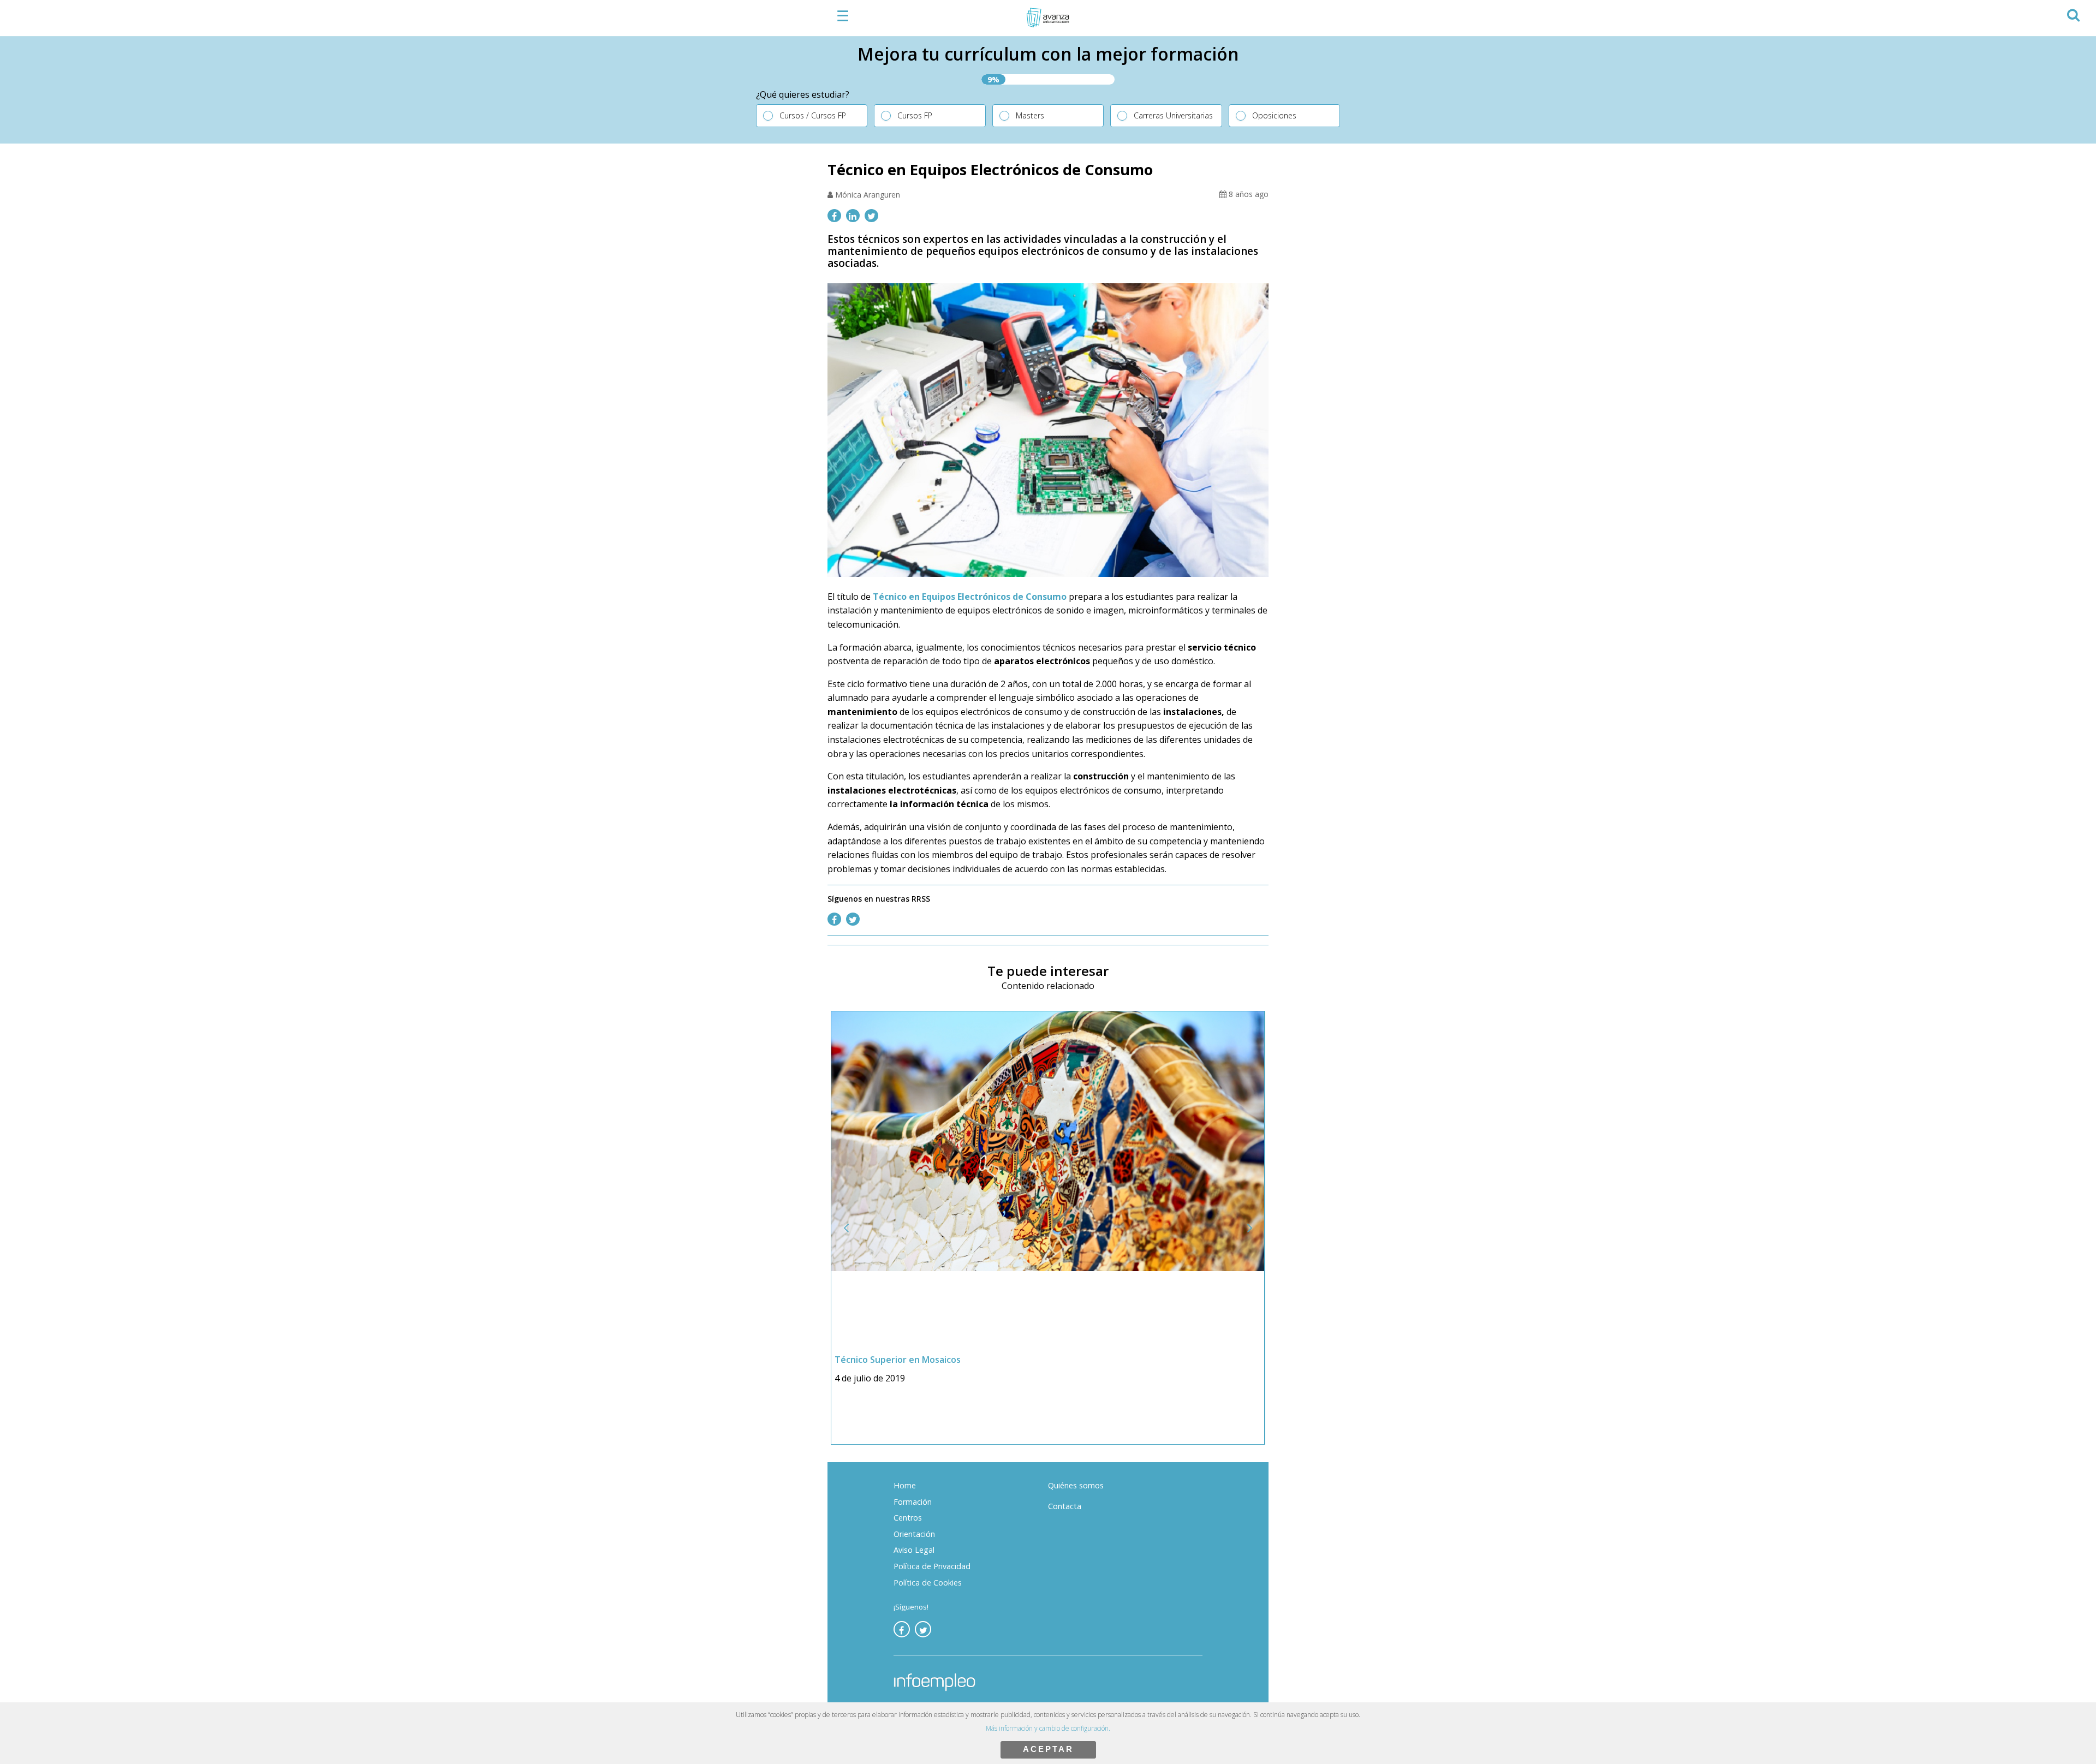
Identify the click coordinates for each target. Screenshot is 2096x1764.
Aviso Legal (914, 1550)
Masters (1030, 115)
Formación (913, 1502)
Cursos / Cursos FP (813, 115)
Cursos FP (915, 115)
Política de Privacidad (932, 1566)
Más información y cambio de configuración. (1048, 1728)
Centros (908, 1518)
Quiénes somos (1076, 1485)
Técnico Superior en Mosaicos (898, 1360)
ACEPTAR (1048, 1749)
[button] (2073, 13)
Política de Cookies (928, 1583)
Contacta (1065, 1506)
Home (905, 1485)
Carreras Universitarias (1173, 115)
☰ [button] (843, 16)
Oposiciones (1274, 115)
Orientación (914, 1534)
